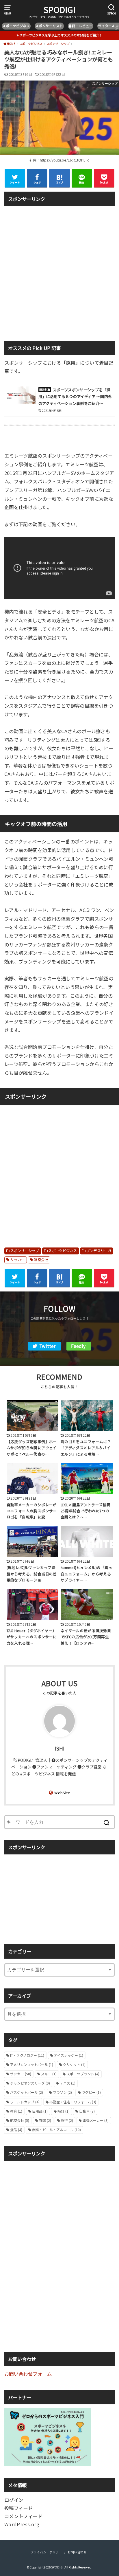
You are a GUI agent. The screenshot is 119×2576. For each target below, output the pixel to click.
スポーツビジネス (16, 26)
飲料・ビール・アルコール (56, 2130)
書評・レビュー (81, 26)
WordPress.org (22, 2524)
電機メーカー (96, 2120)
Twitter (47, 1346)
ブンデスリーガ (99, 1251)
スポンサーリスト (49, 26)
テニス (68, 2083)
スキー (49, 2074)
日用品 (40, 2111)
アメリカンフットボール (32, 2064)
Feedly (78, 1346)
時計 (64, 2111)
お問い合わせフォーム (28, 2374)
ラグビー (91, 2092)
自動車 (87, 2111)
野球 (45, 2120)
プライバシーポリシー (46, 2552)
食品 (16, 2130)
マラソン (62, 2092)
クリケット (74, 2064)
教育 (16, 2111)
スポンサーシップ (25, 1251)
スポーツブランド (83, 2074)
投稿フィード (18, 2508)
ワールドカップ (25, 2102)
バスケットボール (27, 2092)
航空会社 (41, 1260)
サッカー (18, 1260)
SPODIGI (59, 10)
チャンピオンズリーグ (30, 2083)
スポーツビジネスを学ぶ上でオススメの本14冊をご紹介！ (61, 35)
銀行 (67, 2120)
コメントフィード (23, 2516)
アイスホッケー (69, 2055)
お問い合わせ (77, 2552)
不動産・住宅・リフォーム (73, 2102)
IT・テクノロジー (27, 2055)
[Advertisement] (59, 269)
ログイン (14, 2500)
